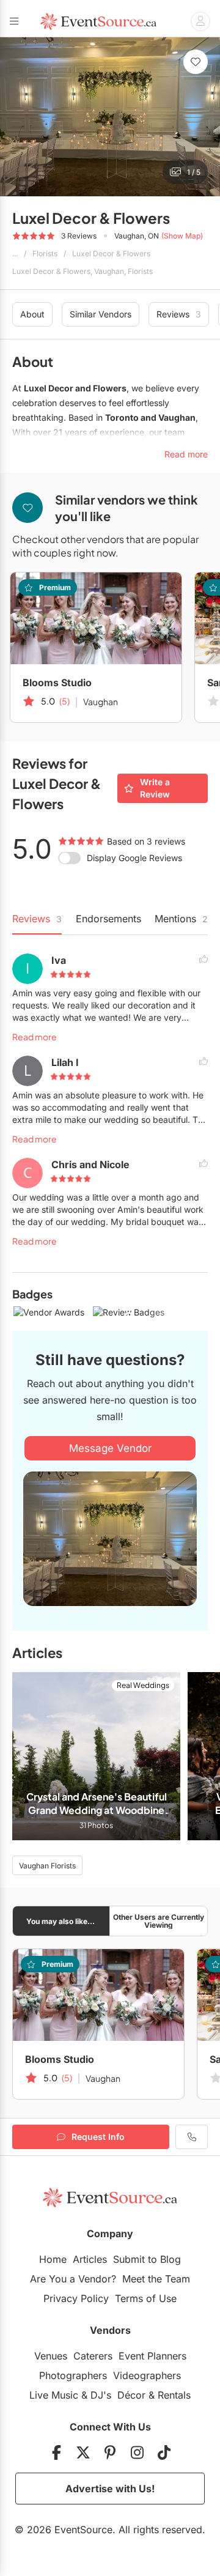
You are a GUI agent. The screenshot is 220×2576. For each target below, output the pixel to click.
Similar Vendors (101, 314)
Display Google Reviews (134, 858)
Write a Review (155, 788)
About (32, 314)
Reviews (179, 314)
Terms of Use (146, 2298)
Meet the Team (156, 2279)
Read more (35, 1037)
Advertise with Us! (110, 2489)
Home (53, 2259)
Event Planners (152, 2356)
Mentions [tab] (181, 919)
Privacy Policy (76, 2298)
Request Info (98, 2137)
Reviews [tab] (37, 919)
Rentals (174, 2395)
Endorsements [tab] (108, 919)
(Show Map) (182, 236)
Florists (45, 254)
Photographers (73, 2375)
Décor (131, 2395)
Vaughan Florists (47, 1866)
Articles (90, 2259)
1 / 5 (194, 172)
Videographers (147, 2375)
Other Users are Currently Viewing (159, 1921)
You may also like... (61, 1921)
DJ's (101, 2395)
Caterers (93, 2356)
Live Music (54, 2395)
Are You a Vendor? (73, 2279)
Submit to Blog (147, 2259)
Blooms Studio (57, 683)
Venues (51, 2356)
